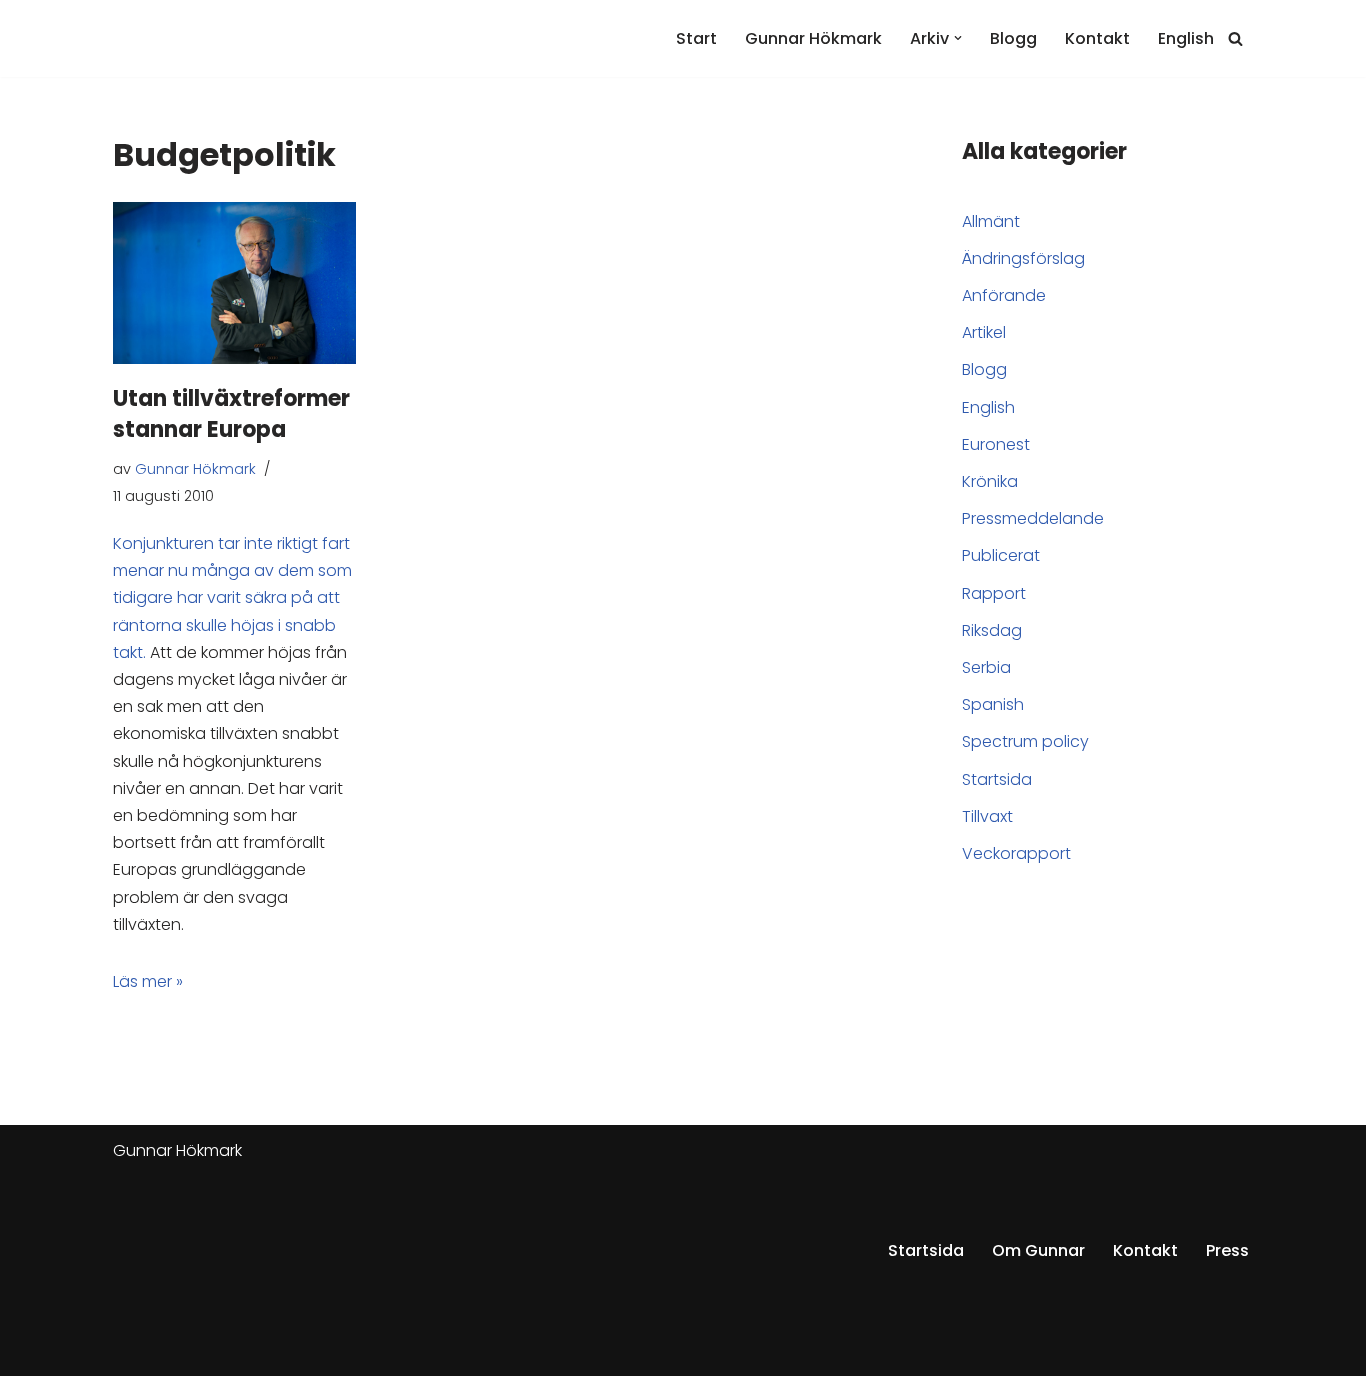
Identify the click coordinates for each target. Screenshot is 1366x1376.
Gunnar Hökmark (813, 38)
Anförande (1004, 295)
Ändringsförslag (1023, 258)
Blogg (1013, 38)
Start (696, 38)
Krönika (990, 481)
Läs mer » (148, 981)
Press (1227, 1250)
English (1186, 38)
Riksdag (992, 630)
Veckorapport (1016, 853)
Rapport (994, 593)
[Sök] (1235, 38)
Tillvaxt (987, 816)
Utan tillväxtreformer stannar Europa (231, 414)
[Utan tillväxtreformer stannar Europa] (234, 283)
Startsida (997, 779)
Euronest (996, 444)
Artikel (984, 332)
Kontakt (1097, 38)
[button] (958, 38)
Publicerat (1001, 555)
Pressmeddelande (1033, 518)
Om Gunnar (1038, 1250)
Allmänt (991, 221)
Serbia (986, 667)
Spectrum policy (1025, 741)
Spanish (993, 704)
